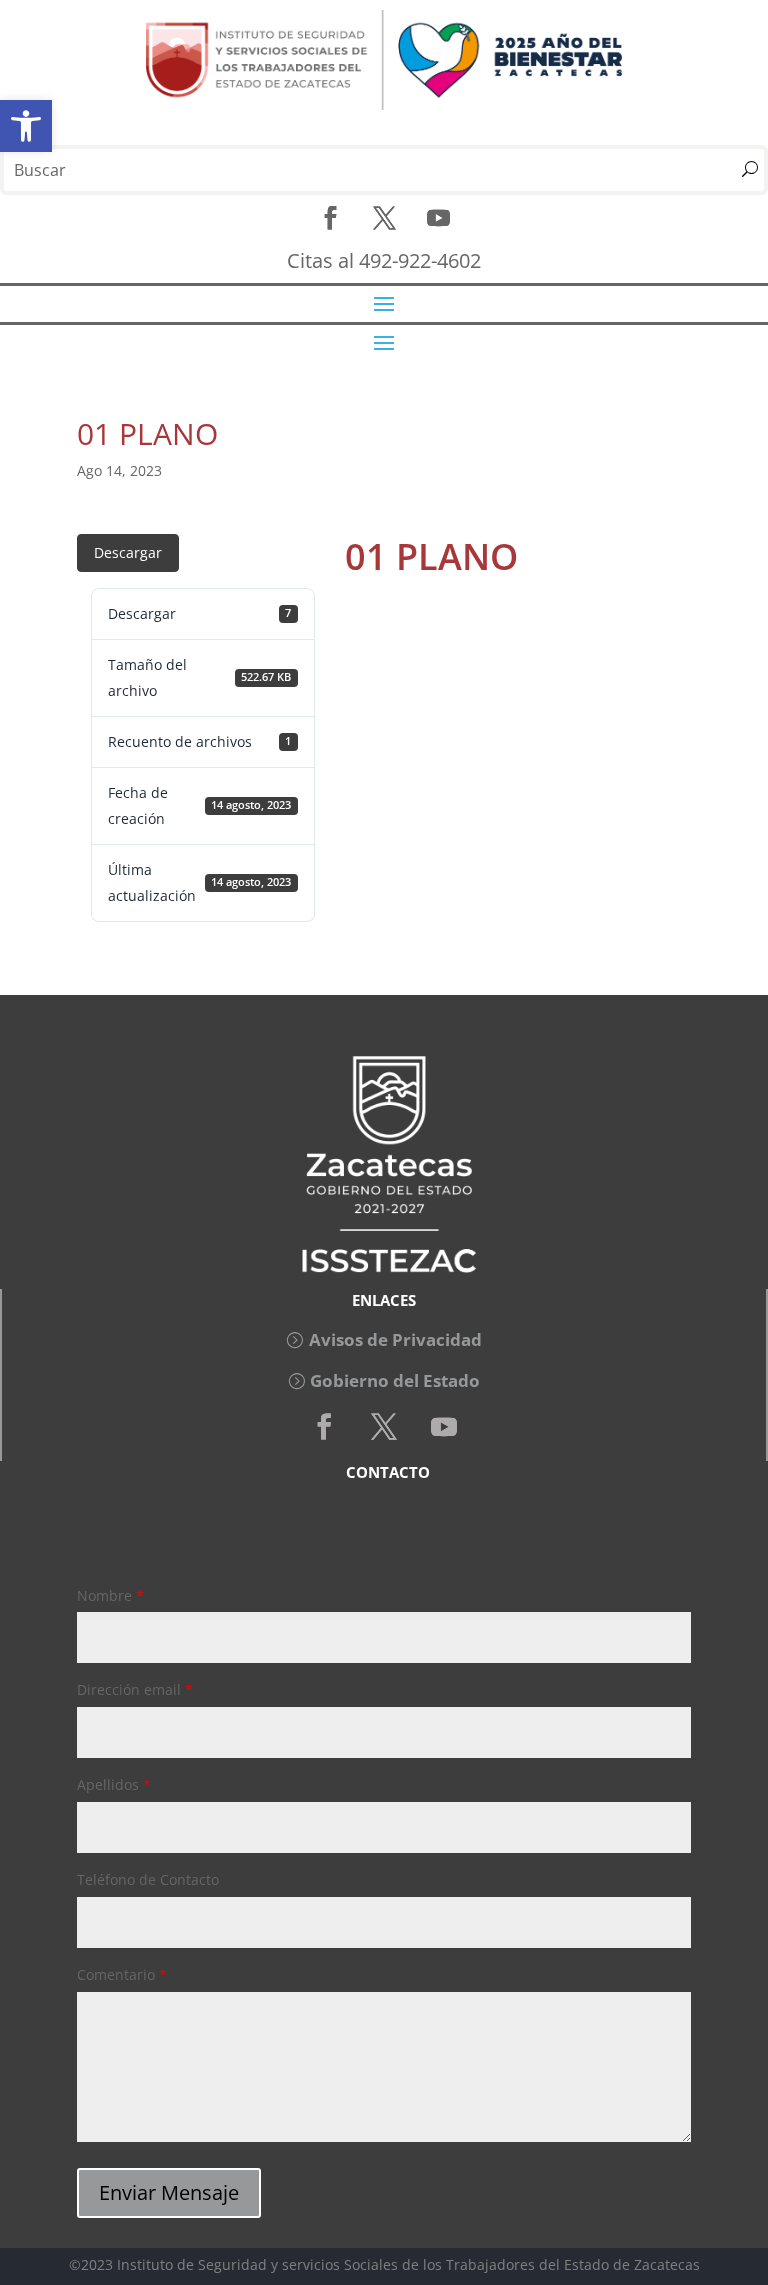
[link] (26, 126)
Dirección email (135, 1689)
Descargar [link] (128, 552)
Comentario (122, 1974)
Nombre (110, 1595)
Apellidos (114, 1784)
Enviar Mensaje (169, 2192)
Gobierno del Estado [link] (395, 1380)
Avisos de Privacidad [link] (395, 1339)
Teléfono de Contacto (148, 1879)
